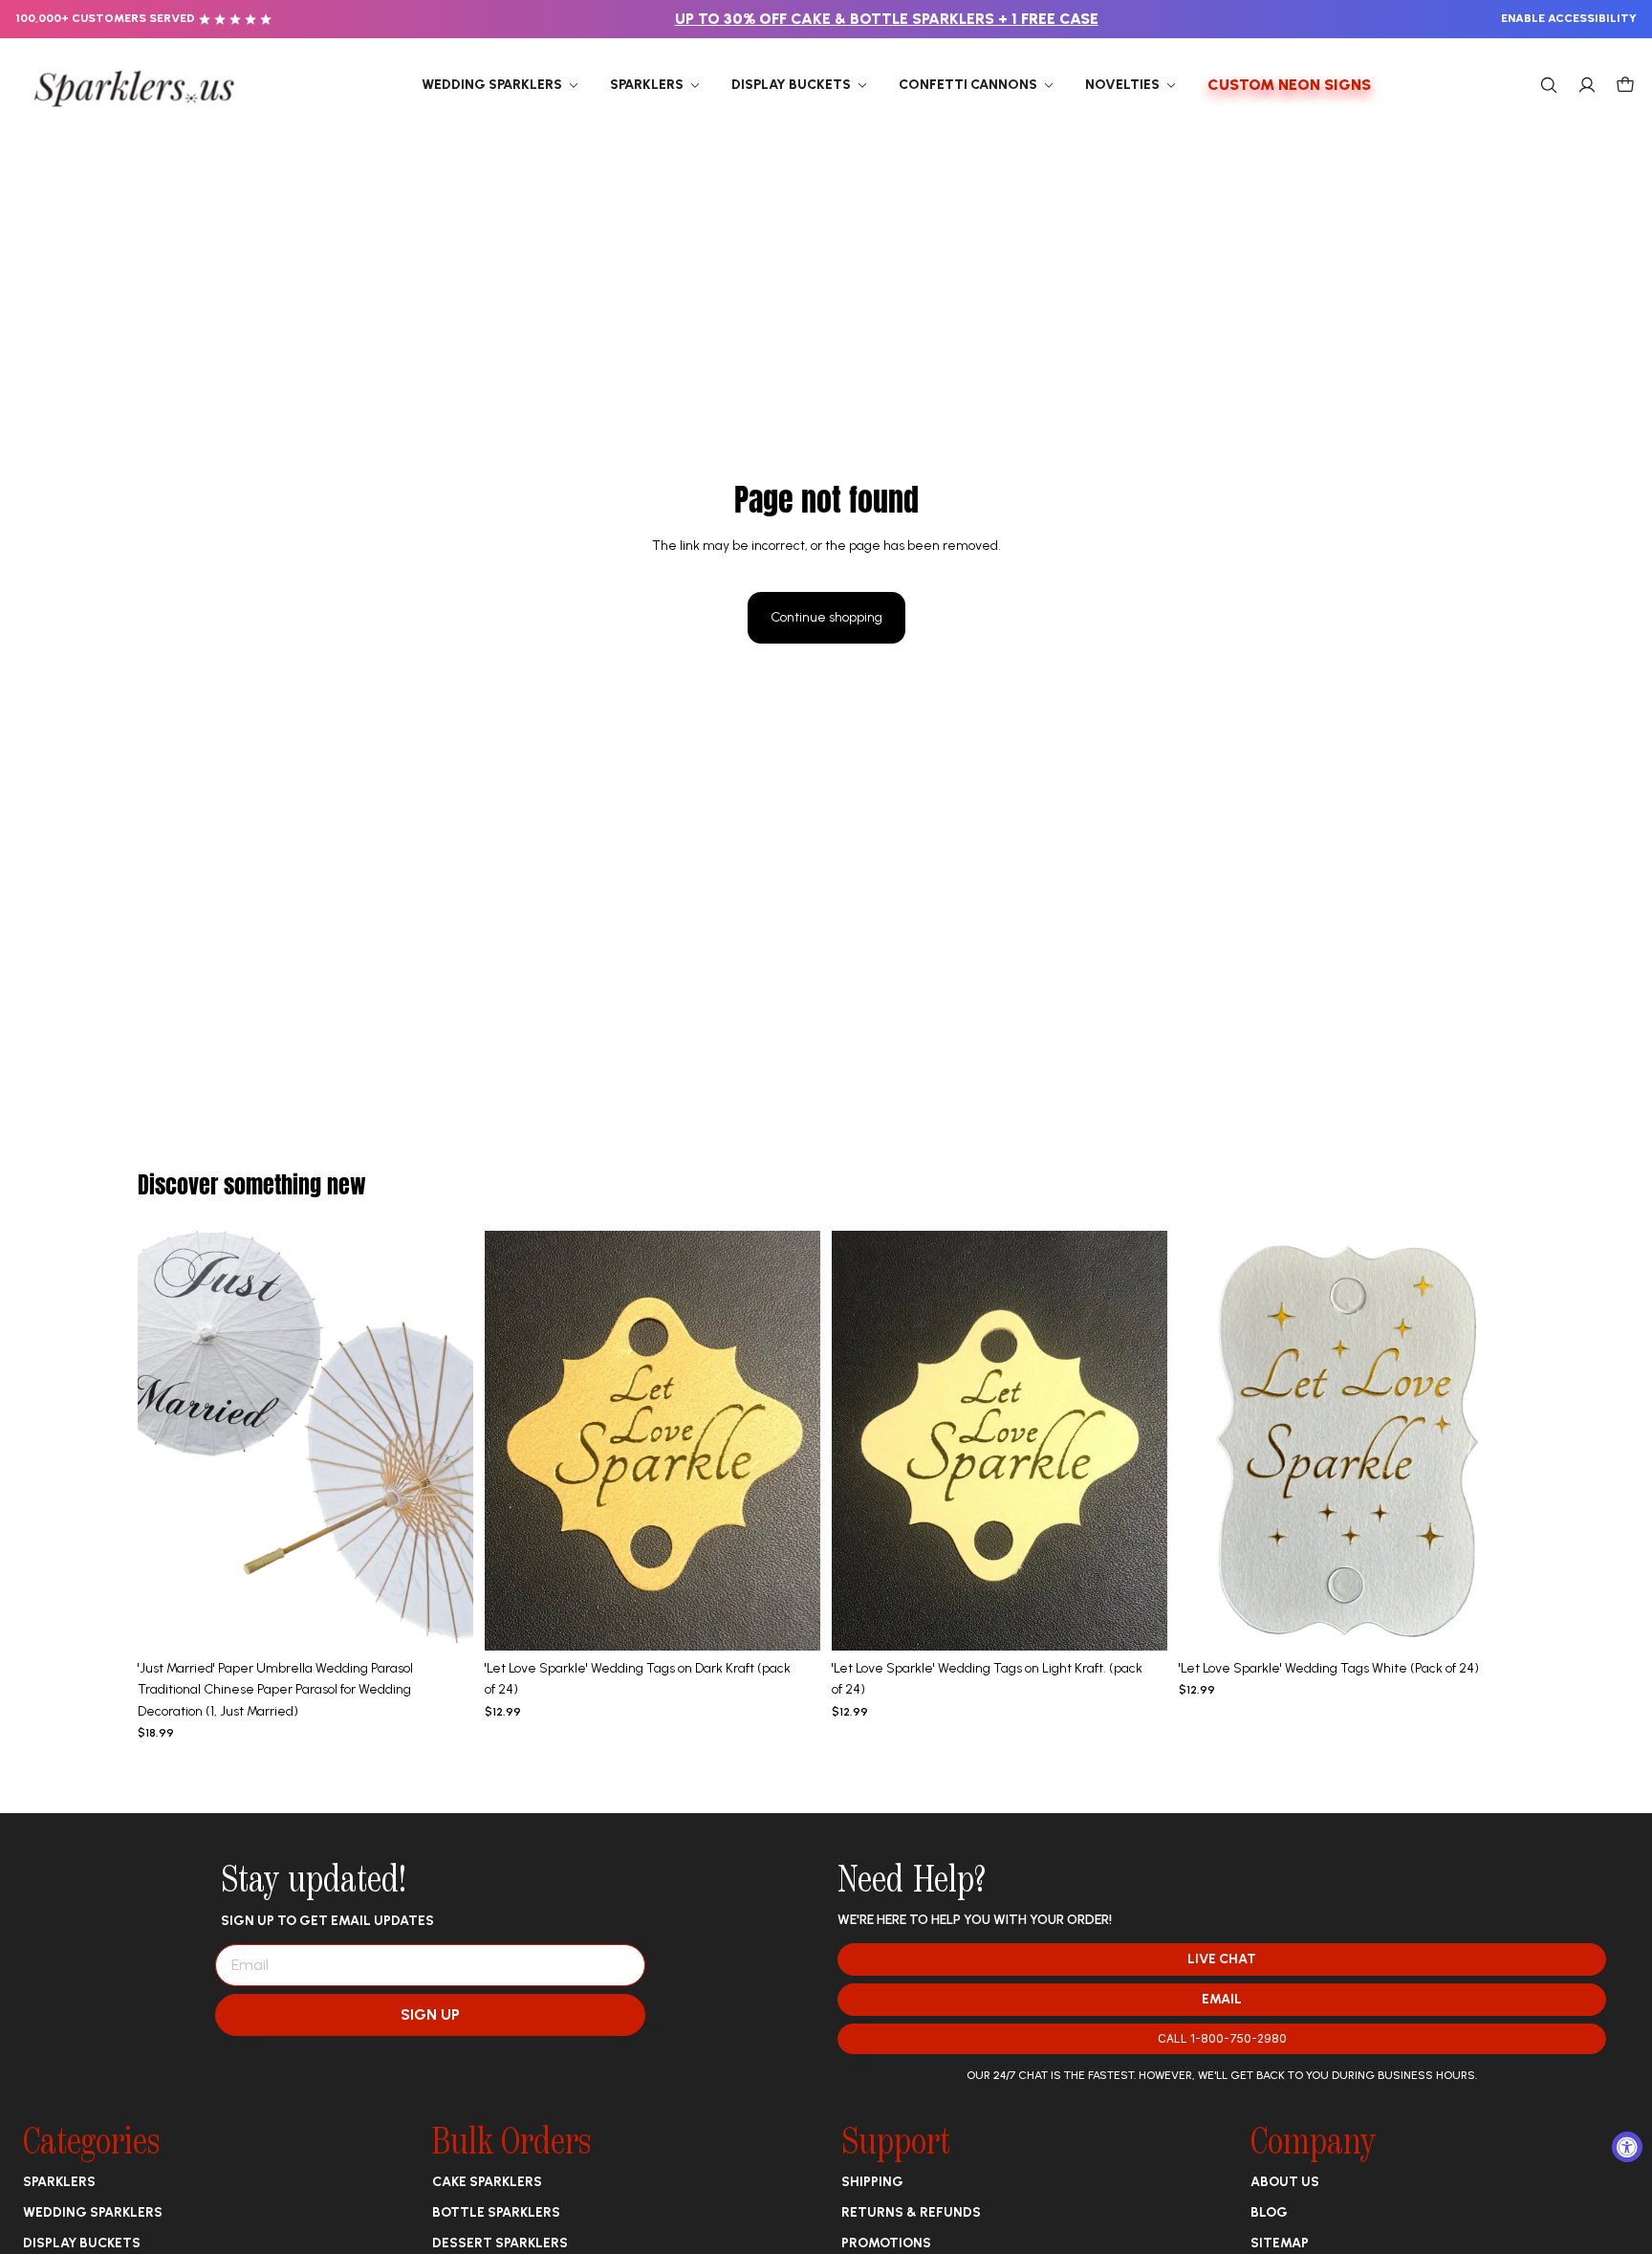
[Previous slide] (166, 1440)
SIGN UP (430, 2014)
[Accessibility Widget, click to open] (1627, 2147)
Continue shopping (826, 617)
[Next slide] (445, 1440)
